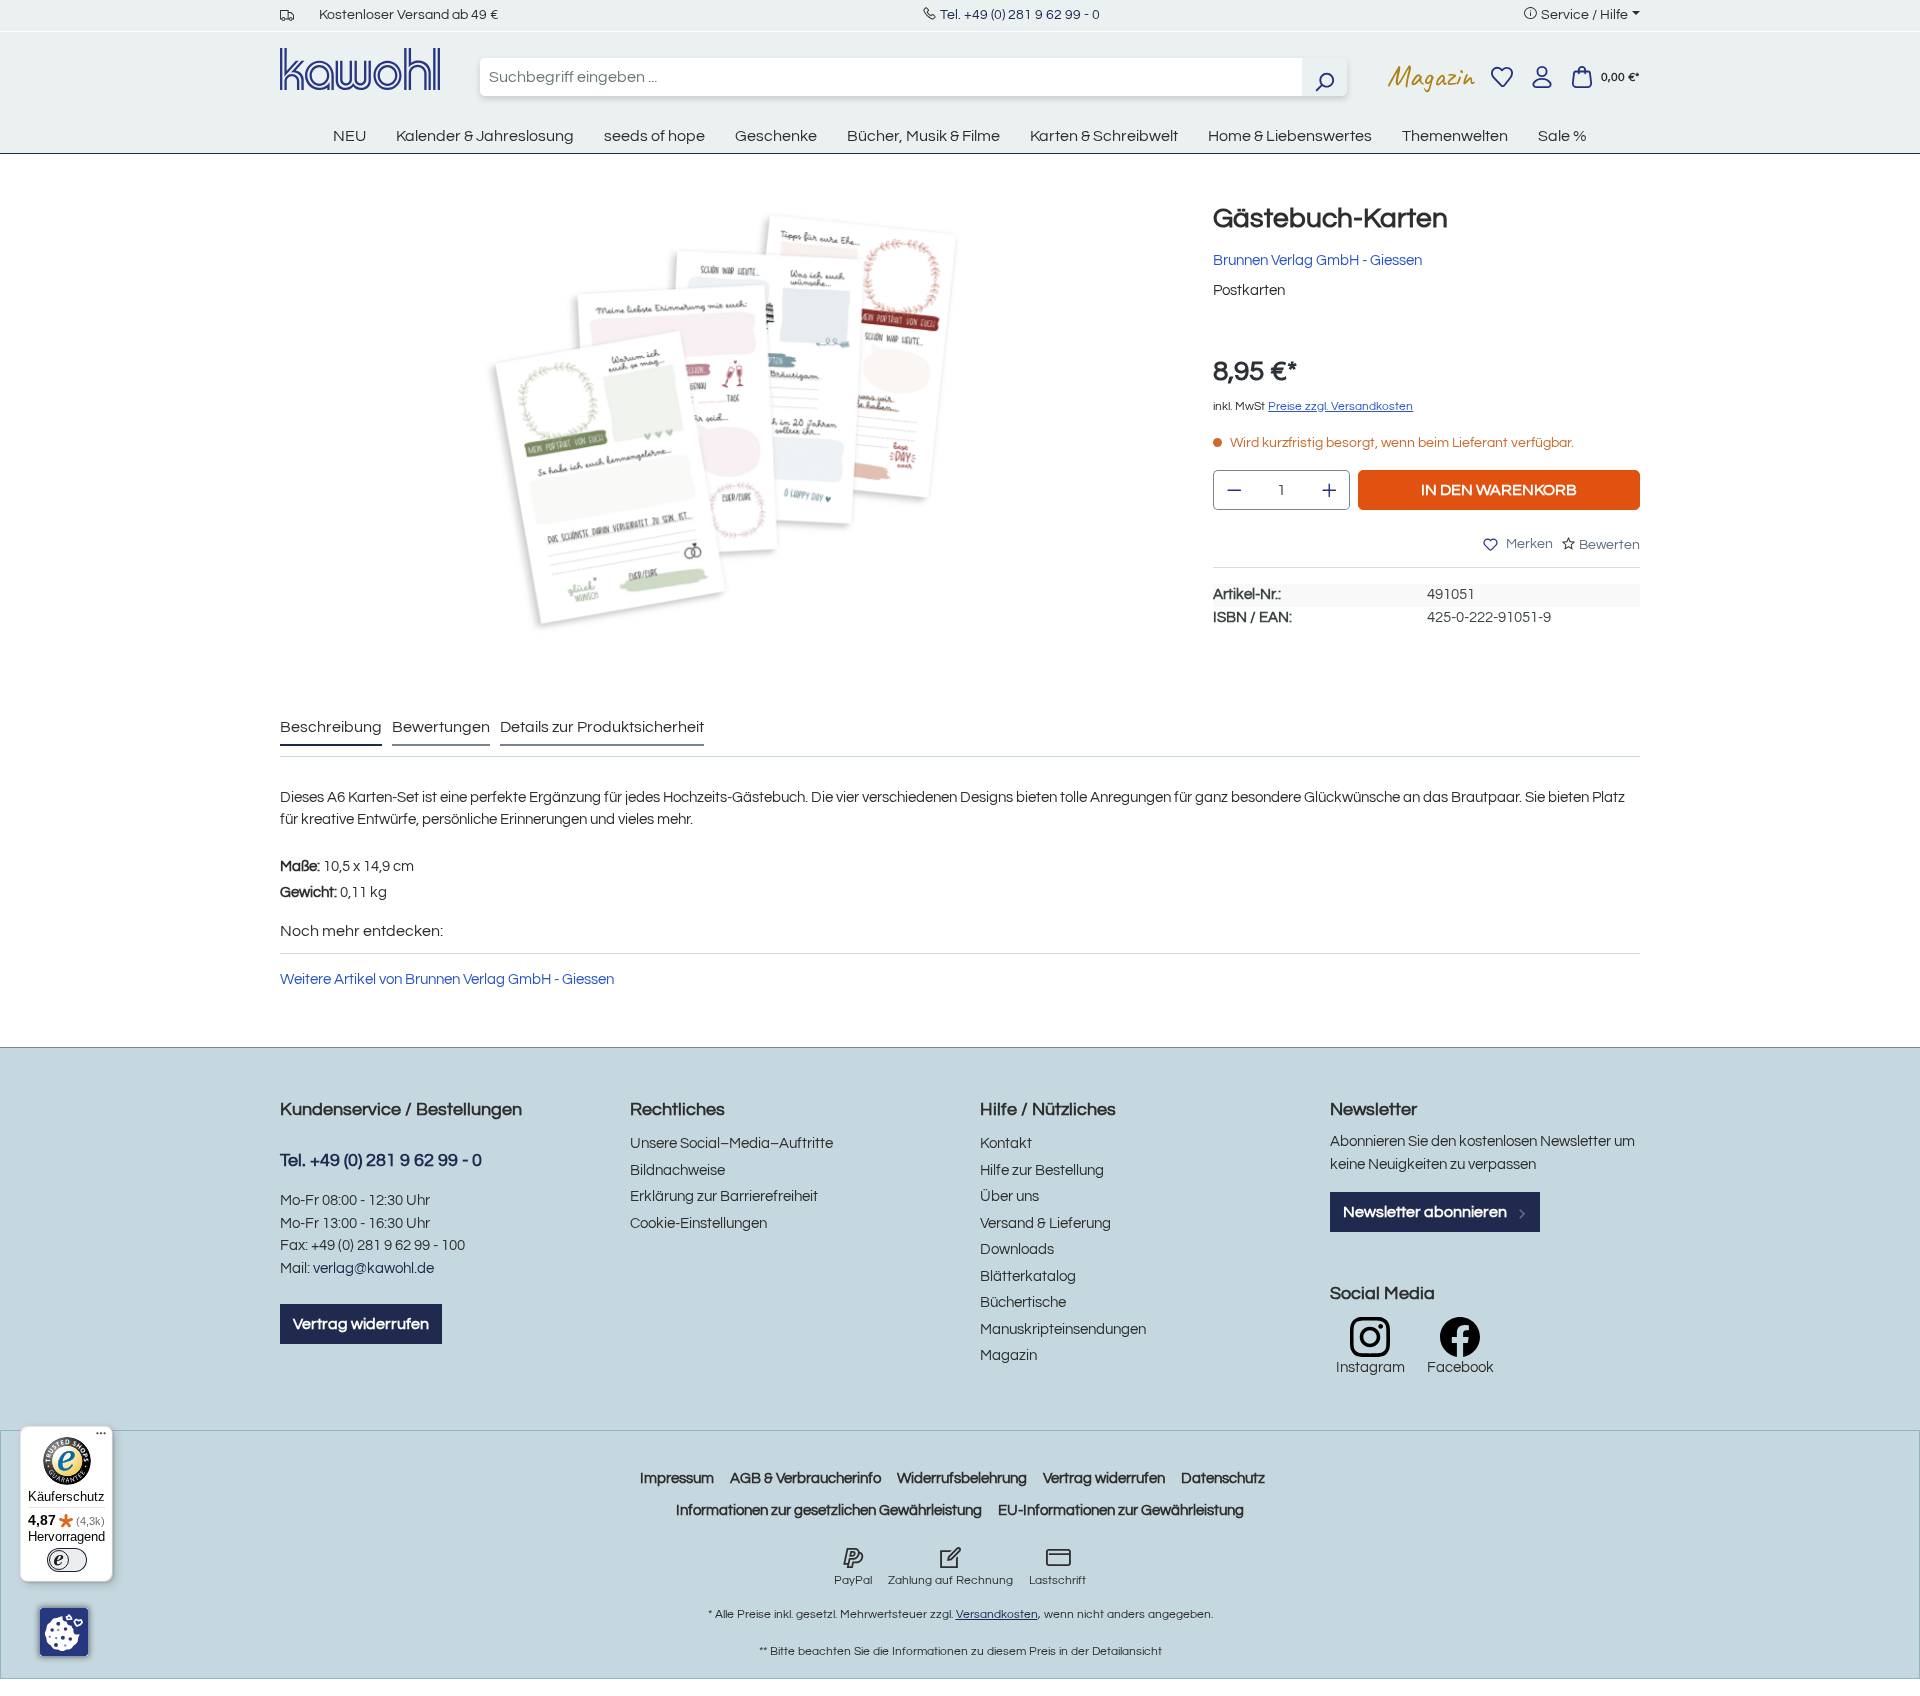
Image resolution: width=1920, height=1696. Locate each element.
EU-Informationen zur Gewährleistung (1121, 1510)
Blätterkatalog (1028, 1276)
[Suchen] (1324, 77)
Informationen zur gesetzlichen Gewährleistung (829, 1510)
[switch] (67, 1560)
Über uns (1009, 1196)
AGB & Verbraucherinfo (805, 1478)
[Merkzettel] (1502, 77)
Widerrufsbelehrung (962, 1478)
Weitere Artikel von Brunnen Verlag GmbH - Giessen (447, 979)
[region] (726, 439)
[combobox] (891, 77)
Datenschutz (1223, 1478)
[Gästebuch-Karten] (726, 419)
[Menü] (101, 1438)
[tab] (331, 728)
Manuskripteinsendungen (1063, 1329)
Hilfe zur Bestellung (1042, 1170)
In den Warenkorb (1499, 490)
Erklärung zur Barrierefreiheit (724, 1196)
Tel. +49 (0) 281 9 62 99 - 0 (1020, 15)
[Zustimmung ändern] (64, 1632)
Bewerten (1609, 545)
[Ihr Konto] (1542, 77)
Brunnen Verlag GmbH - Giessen (1317, 260)
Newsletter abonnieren (1426, 1212)
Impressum (677, 1478)
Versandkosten (997, 1614)
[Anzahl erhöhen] (1330, 490)
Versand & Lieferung (1045, 1223)
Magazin (1430, 76)
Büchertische (1023, 1302)
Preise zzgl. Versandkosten (1340, 406)
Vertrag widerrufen (361, 1324)
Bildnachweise (677, 1170)
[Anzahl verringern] (1234, 490)
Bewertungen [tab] (441, 727)
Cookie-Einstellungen (698, 1223)
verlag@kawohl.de (373, 1268)
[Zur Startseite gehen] (360, 69)
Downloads (1017, 1249)
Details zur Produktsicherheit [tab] (602, 727)
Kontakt (1006, 1143)
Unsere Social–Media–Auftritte (731, 1143)
